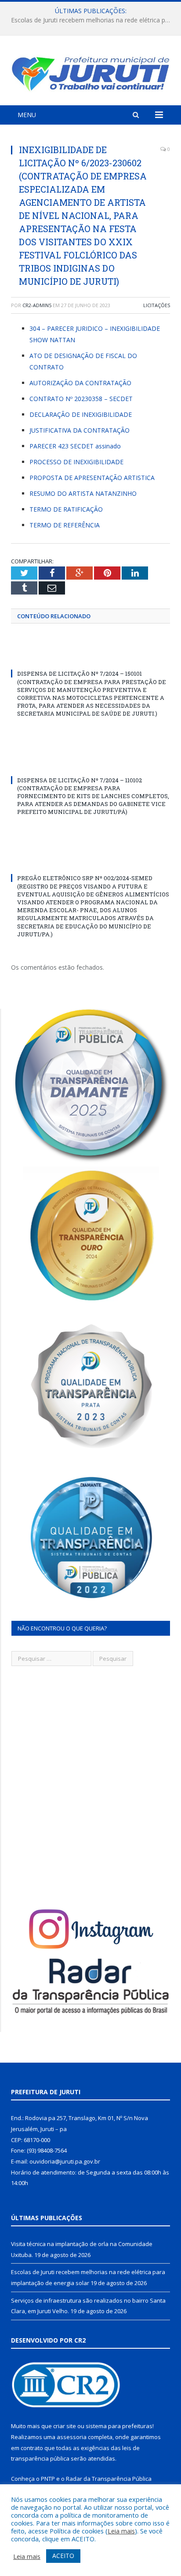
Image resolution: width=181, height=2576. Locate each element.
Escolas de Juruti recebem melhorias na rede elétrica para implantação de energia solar (93, 20)
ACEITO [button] (63, 2556)
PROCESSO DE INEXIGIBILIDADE (76, 462)
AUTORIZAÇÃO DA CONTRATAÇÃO (80, 383)
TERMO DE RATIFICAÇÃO (66, 509)
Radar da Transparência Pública (109, 2479)
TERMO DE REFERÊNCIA (65, 525)
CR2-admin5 (37, 305)
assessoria (72, 2437)
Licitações (157, 305)
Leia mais (121, 2531)
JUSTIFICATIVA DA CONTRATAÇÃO (80, 430)
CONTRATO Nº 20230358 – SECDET (81, 399)
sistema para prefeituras (119, 2426)
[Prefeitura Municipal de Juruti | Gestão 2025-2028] (90, 72)
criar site (65, 2426)
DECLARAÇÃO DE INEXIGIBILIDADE (81, 414)
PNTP (48, 2479)
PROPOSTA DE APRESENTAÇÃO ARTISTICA (92, 478)
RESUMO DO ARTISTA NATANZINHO (83, 493)
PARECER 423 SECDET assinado (75, 446)
